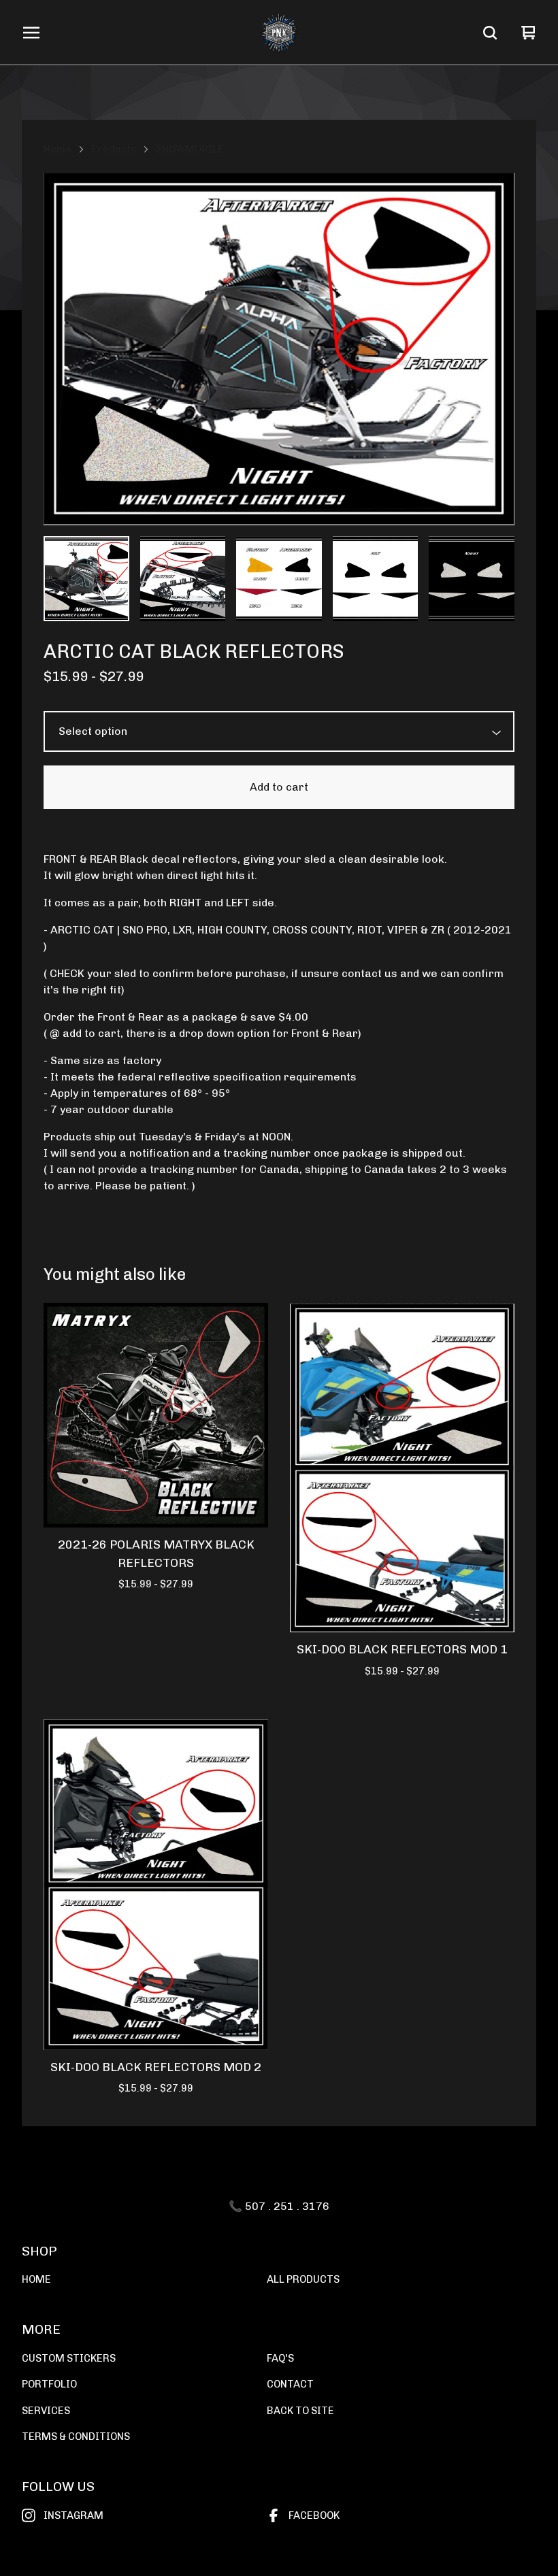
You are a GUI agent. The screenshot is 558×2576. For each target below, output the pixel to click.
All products (303, 2279)
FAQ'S (280, 2358)
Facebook (314, 2515)
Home (58, 149)
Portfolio (49, 2384)
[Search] (490, 33)
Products (114, 149)
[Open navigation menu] (31, 33)
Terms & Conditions (76, 2437)
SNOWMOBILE (190, 149)
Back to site (300, 2411)
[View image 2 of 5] (183, 579)
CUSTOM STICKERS (69, 2358)
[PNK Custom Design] (279, 33)
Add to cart (279, 787)
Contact (290, 2384)
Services (46, 2411)
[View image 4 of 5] (376, 579)
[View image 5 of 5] (472, 579)
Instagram (73, 2515)
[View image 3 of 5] (279, 579)
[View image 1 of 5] (86, 579)
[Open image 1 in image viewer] (279, 349)
